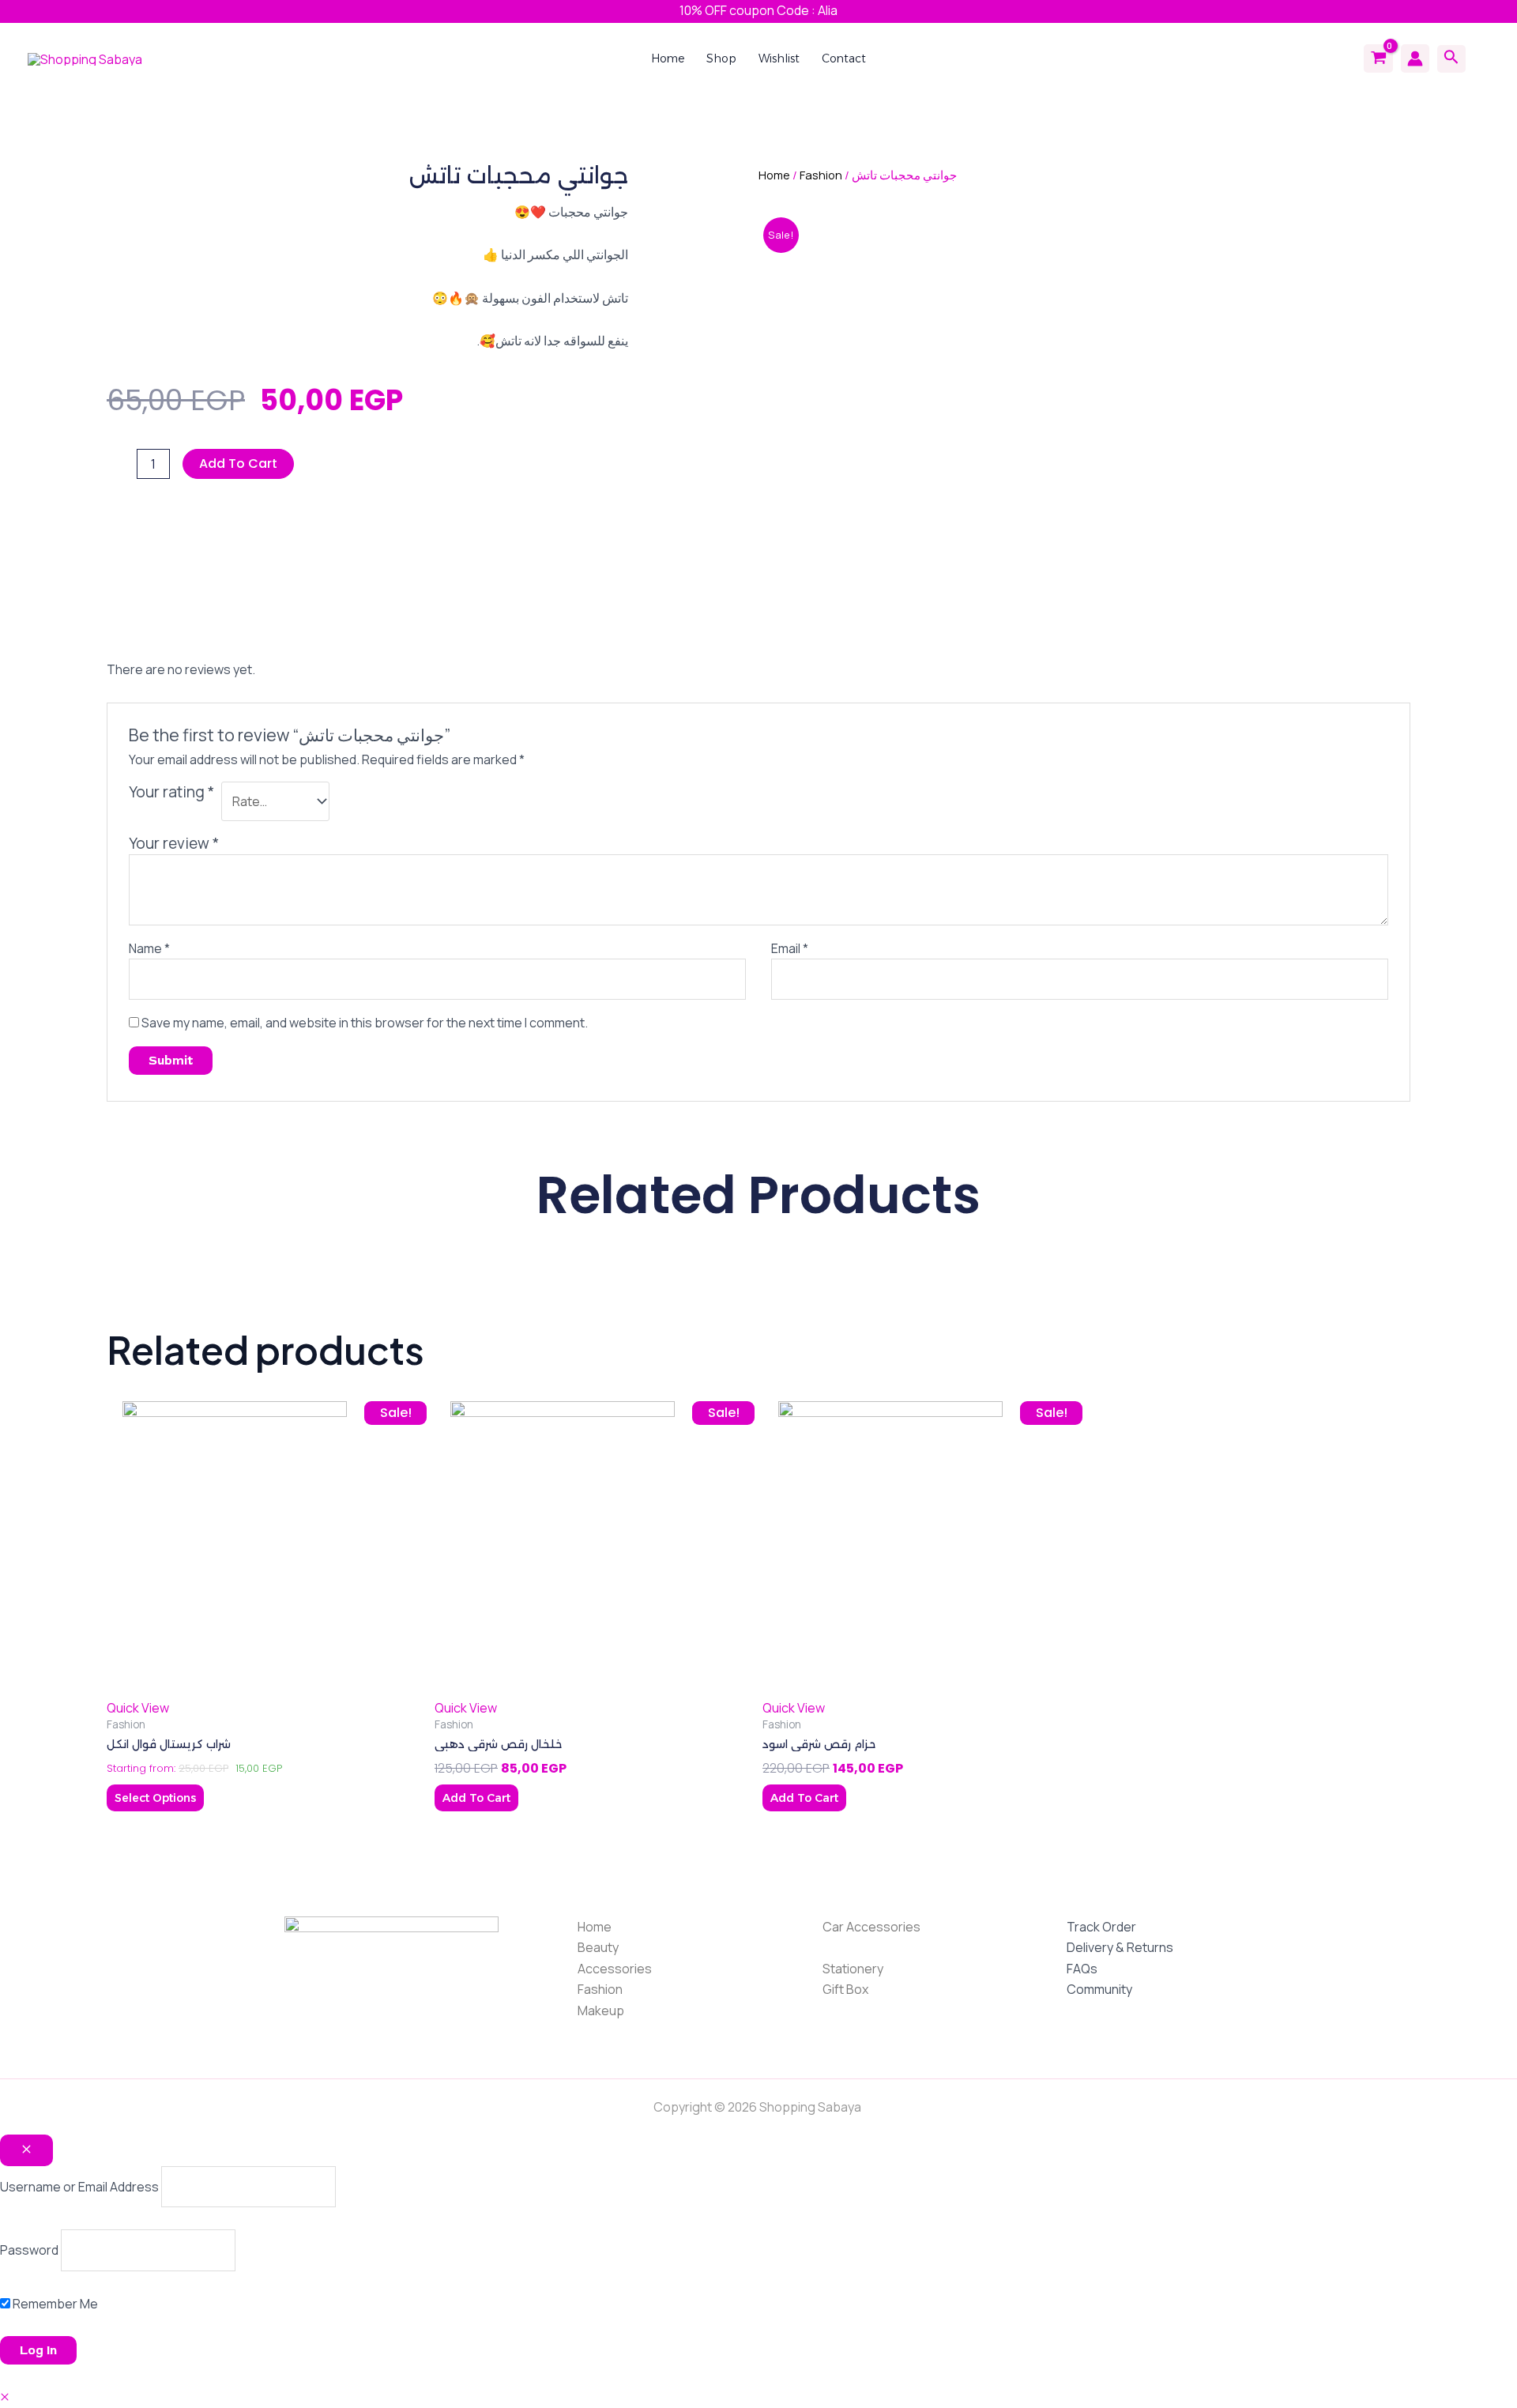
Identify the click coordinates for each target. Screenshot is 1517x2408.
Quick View (138, 1708)
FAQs (1082, 1969)
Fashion (821, 175)
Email (790, 948)
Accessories (615, 1969)
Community (1099, 1989)
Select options (155, 1798)
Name (149, 948)
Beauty (598, 1947)
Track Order (1101, 1927)
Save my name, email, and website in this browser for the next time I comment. (365, 1023)
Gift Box (845, 1989)
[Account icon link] (1415, 58)
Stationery (853, 1969)
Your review (174, 843)
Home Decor (859, 1947)
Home (774, 175)
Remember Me (54, 2304)
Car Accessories (871, 1927)
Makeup (601, 2010)
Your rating (171, 792)
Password (29, 2250)
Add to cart (238, 464)
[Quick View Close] (5, 2397)
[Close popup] (26, 2150)
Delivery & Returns (1120, 1947)
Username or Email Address (79, 2187)
